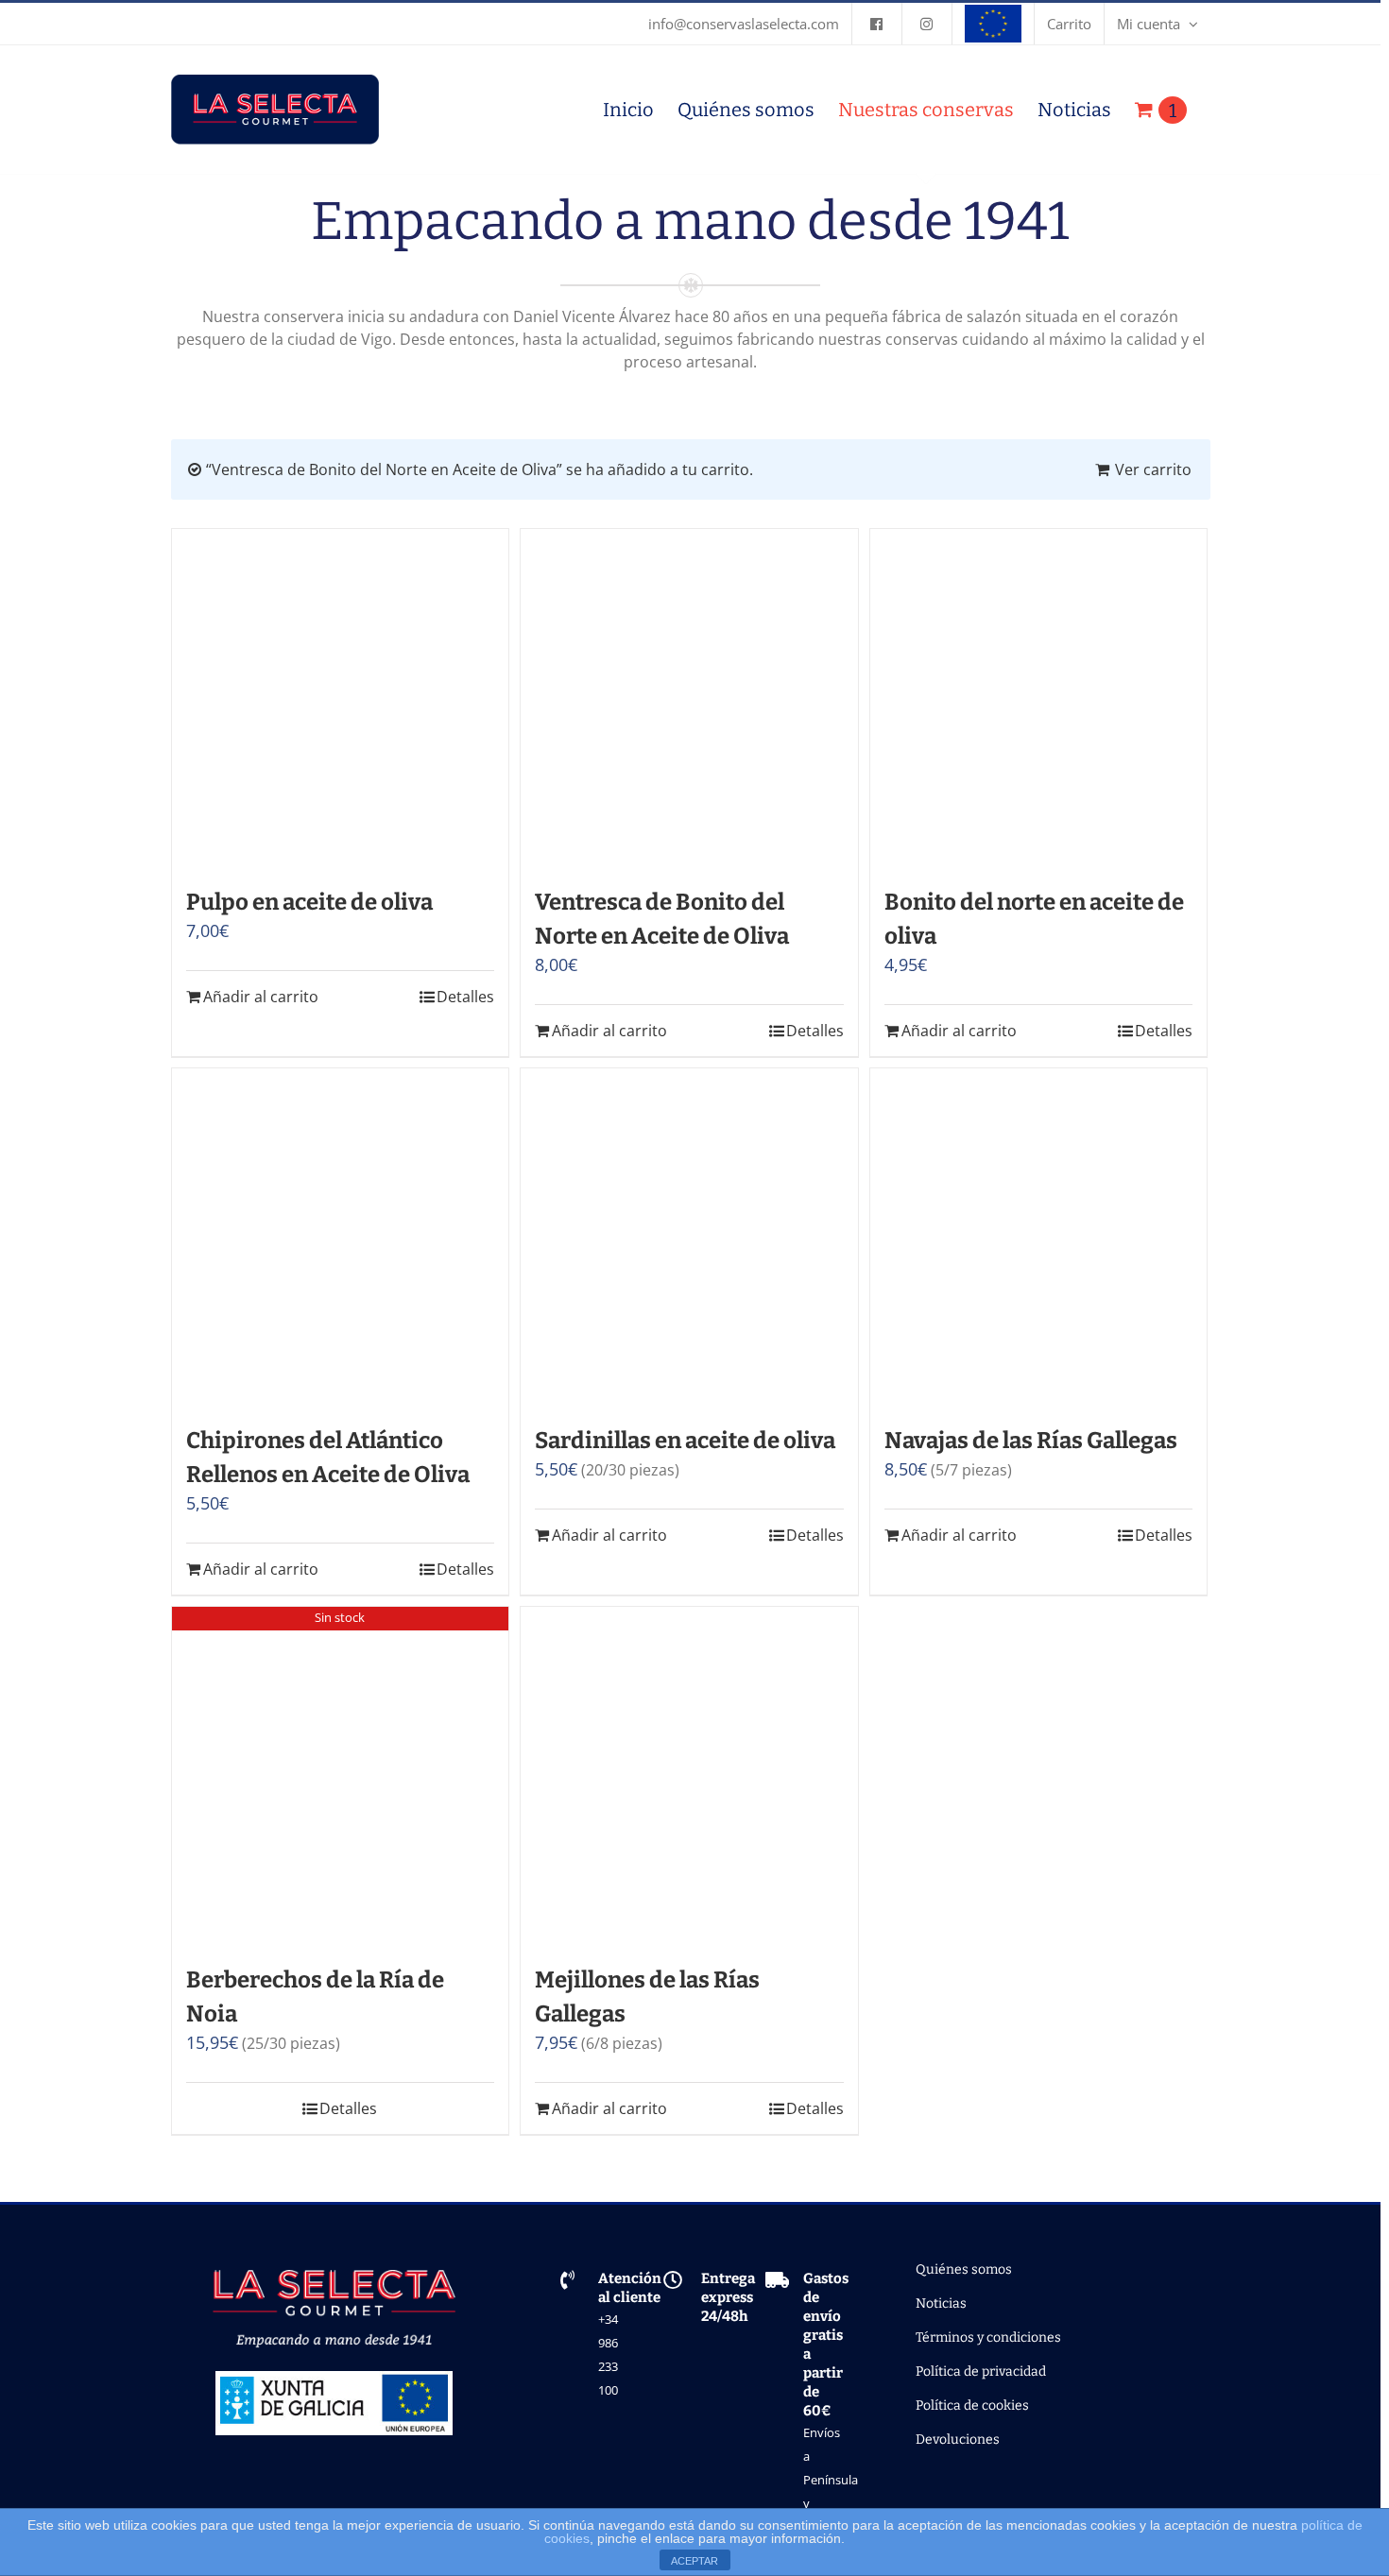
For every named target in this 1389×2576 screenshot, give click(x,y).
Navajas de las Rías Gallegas (1031, 1441)
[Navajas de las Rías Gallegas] (1039, 1237)
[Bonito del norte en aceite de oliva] (1039, 698)
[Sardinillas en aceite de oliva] (689, 1237)
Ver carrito (1153, 469)
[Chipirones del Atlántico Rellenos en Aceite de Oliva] (341, 1237)
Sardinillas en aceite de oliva (685, 1441)
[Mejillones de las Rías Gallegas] (689, 1775)
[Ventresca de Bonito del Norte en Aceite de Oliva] (689, 698)
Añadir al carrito (261, 997)
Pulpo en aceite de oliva (309, 902)
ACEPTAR (694, 2561)
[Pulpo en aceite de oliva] (341, 698)
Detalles (465, 997)
